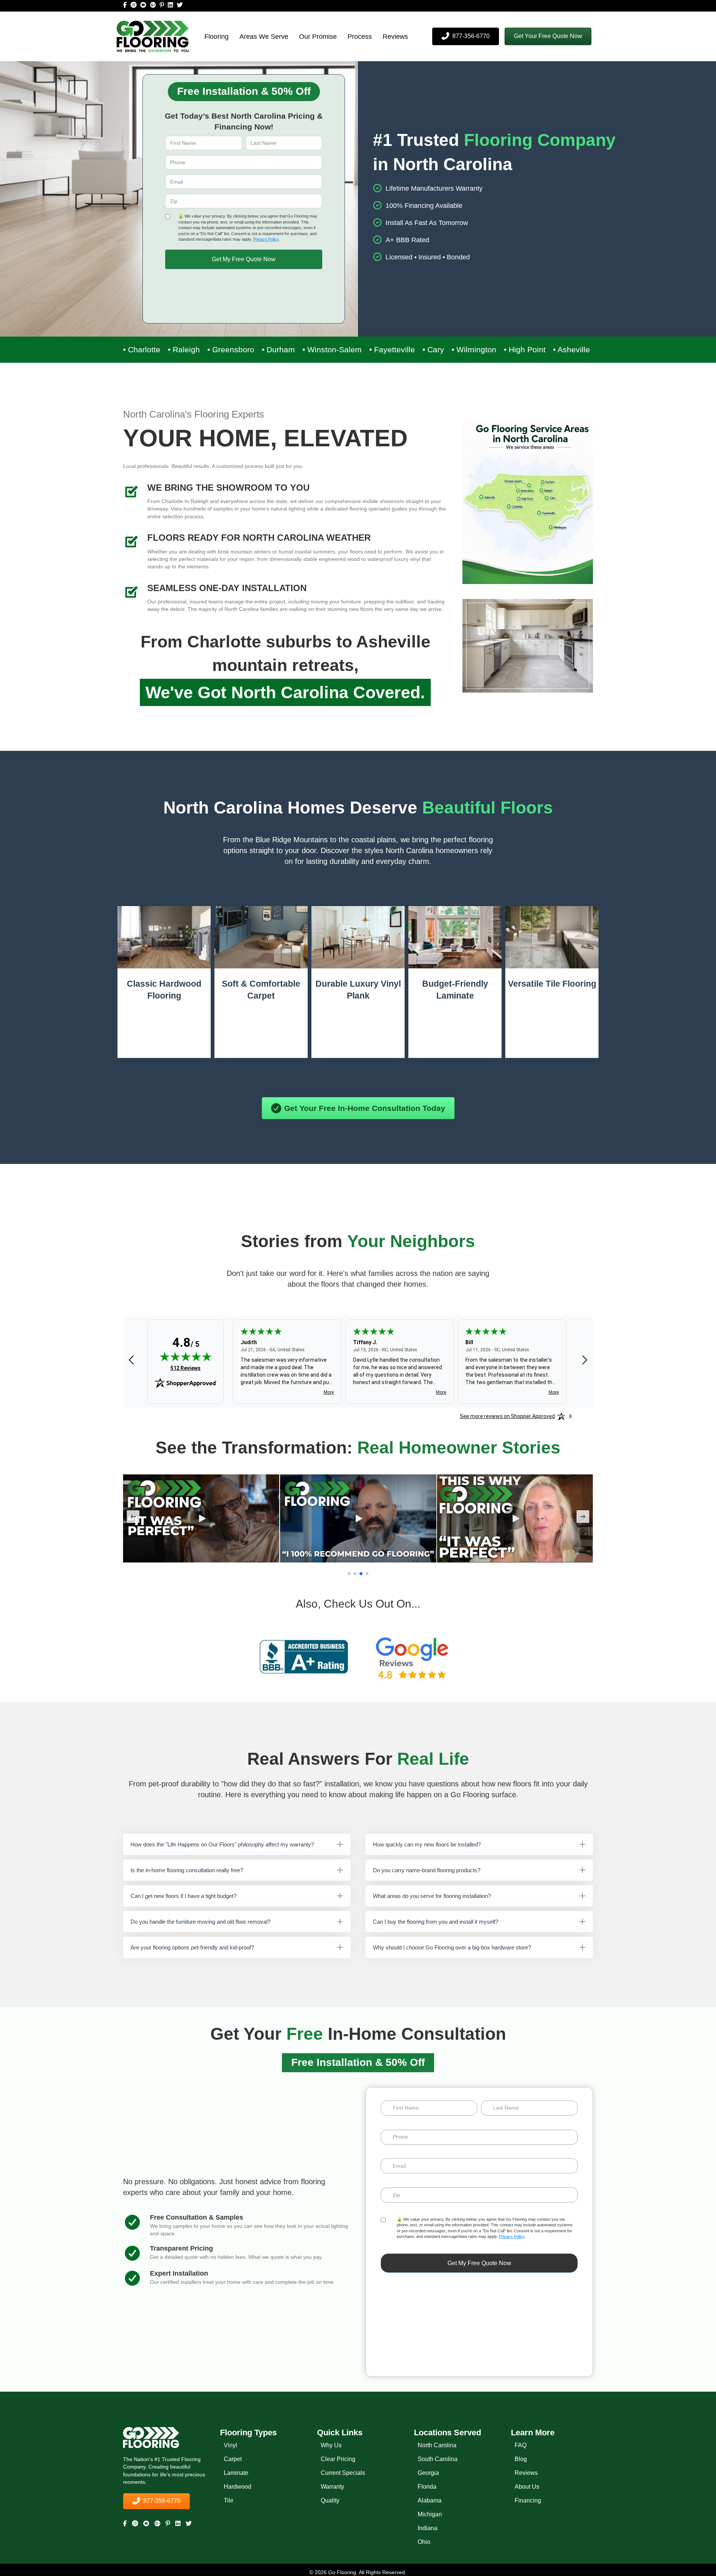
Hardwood (238, 2486)
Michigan (430, 2514)
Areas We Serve (264, 37)
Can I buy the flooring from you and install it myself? (436, 1922)
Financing (528, 2500)
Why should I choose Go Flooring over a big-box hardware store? (452, 1947)
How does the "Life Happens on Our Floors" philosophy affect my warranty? (222, 1844)
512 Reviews (186, 1368)
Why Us (331, 2445)
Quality (330, 2500)
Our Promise (318, 37)
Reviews (395, 37)
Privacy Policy (266, 239)
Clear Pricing (338, 2459)
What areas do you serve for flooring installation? (432, 1896)
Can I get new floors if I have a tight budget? (183, 1896)
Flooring (216, 37)
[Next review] (585, 1361)
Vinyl (230, 2445)
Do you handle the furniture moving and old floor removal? (200, 1922)
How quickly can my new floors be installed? (427, 1844)
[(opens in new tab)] (304, 1657)
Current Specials (343, 2472)
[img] (186, 1356)
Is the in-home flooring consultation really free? (187, 1870)
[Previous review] (131, 1361)
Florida (427, 2486)
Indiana (428, 2528)
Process (360, 37)
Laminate (236, 2472)
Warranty (332, 2486)
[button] (548, 36)
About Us (527, 2486)
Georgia (428, 2472)
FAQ (521, 2445)
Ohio (424, 2541)
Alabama (430, 2500)
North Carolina (437, 2445)
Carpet (233, 2459)
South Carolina (438, 2459)
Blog (521, 2459)
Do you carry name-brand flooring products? (427, 1870)
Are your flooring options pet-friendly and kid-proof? (192, 1947)
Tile (229, 2500)
